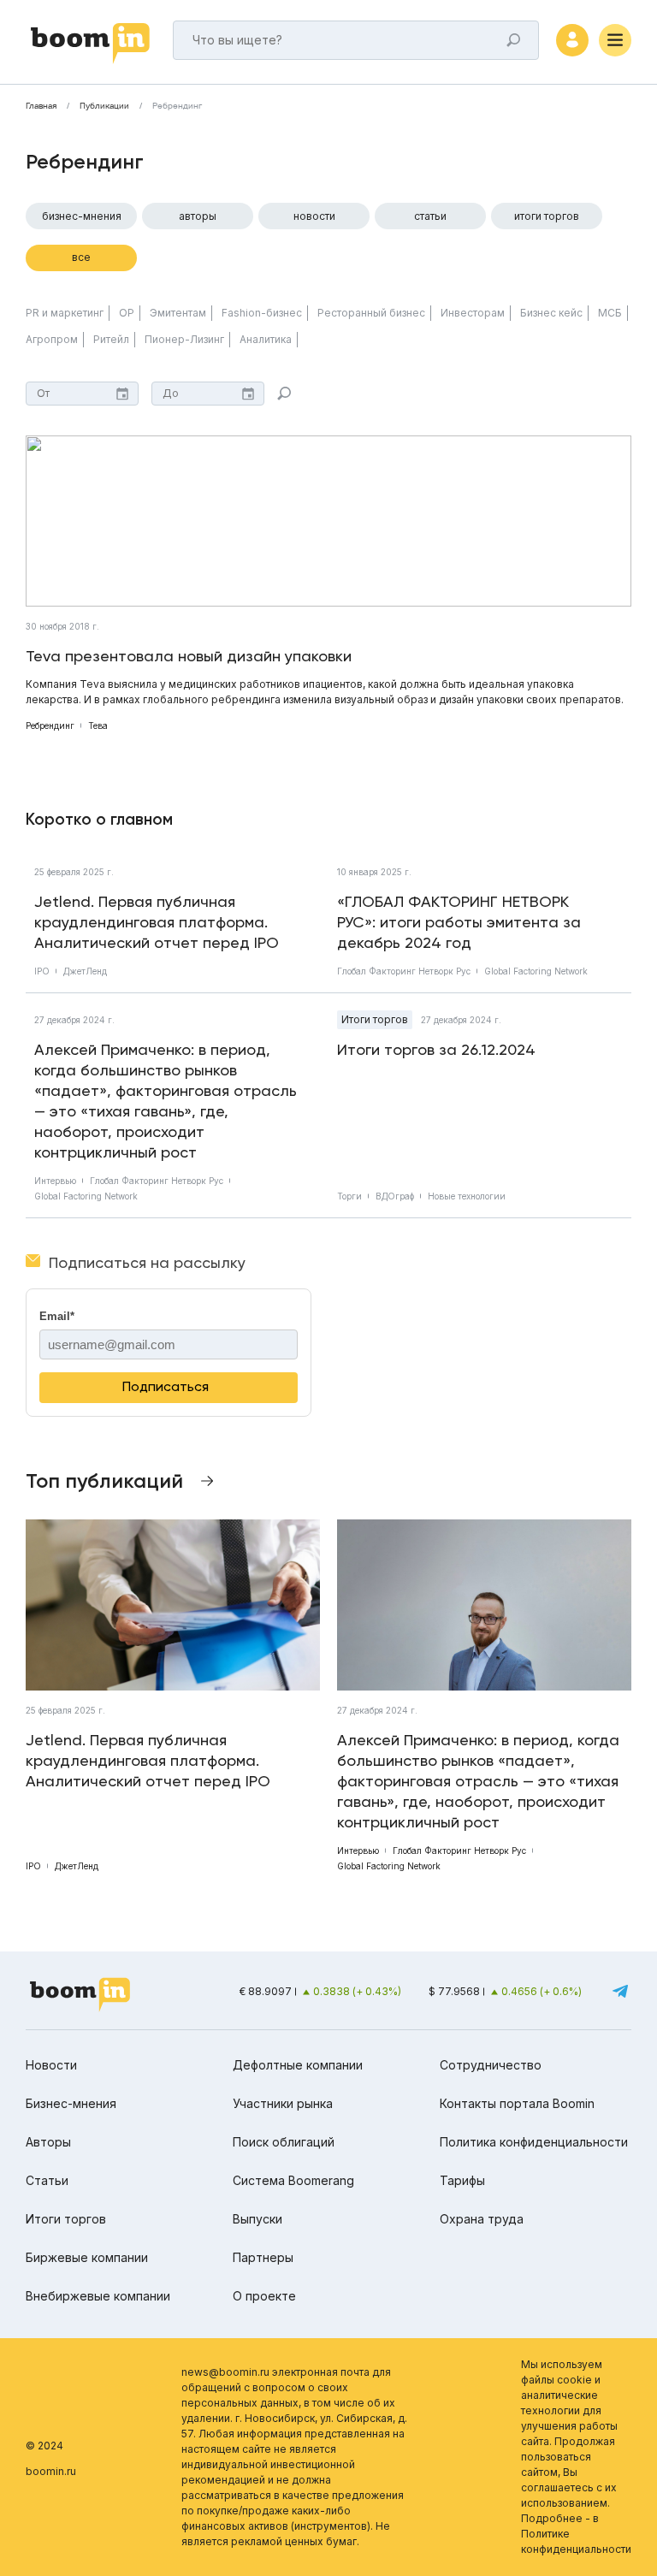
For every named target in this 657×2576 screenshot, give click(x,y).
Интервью (55, 1181)
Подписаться (166, 1386)
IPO (42, 971)
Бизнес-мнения (82, 216)
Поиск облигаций (284, 2142)
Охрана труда (482, 2219)
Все (81, 257)
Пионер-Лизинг (184, 339)
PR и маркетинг (65, 313)
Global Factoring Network (536, 971)
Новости (314, 216)
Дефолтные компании (298, 2065)
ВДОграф (395, 1196)
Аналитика (266, 339)
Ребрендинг (50, 725)
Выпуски (257, 2219)
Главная (41, 106)
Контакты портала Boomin (517, 2103)
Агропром (52, 339)
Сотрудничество (491, 2065)
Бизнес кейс (551, 313)
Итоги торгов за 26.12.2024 (436, 1049)
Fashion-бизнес (262, 313)
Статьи (430, 216)
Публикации (104, 106)
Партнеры (263, 2257)
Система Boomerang (293, 2180)
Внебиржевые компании (98, 2296)
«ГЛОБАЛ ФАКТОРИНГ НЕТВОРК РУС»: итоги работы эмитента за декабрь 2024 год (459, 922)
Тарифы (462, 2180)
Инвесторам (473, 313)
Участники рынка (283, 2103)
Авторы (198, 216)
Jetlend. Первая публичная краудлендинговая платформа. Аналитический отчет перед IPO (157, 922)
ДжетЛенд (85, 971)
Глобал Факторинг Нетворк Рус (404, 971)
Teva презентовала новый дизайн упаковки (189, 656)
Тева (98, 725)
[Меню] (615, 40)
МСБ (610, 313)
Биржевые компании (87, 2257)
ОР (127, 313)
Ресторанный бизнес (371, 313)
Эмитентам (178, 313)
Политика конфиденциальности (534, 2142)
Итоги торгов (547, 216)
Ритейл (111, 339)
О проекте (264, 2296)
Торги (349, 1196)
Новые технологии (467, 1196)
